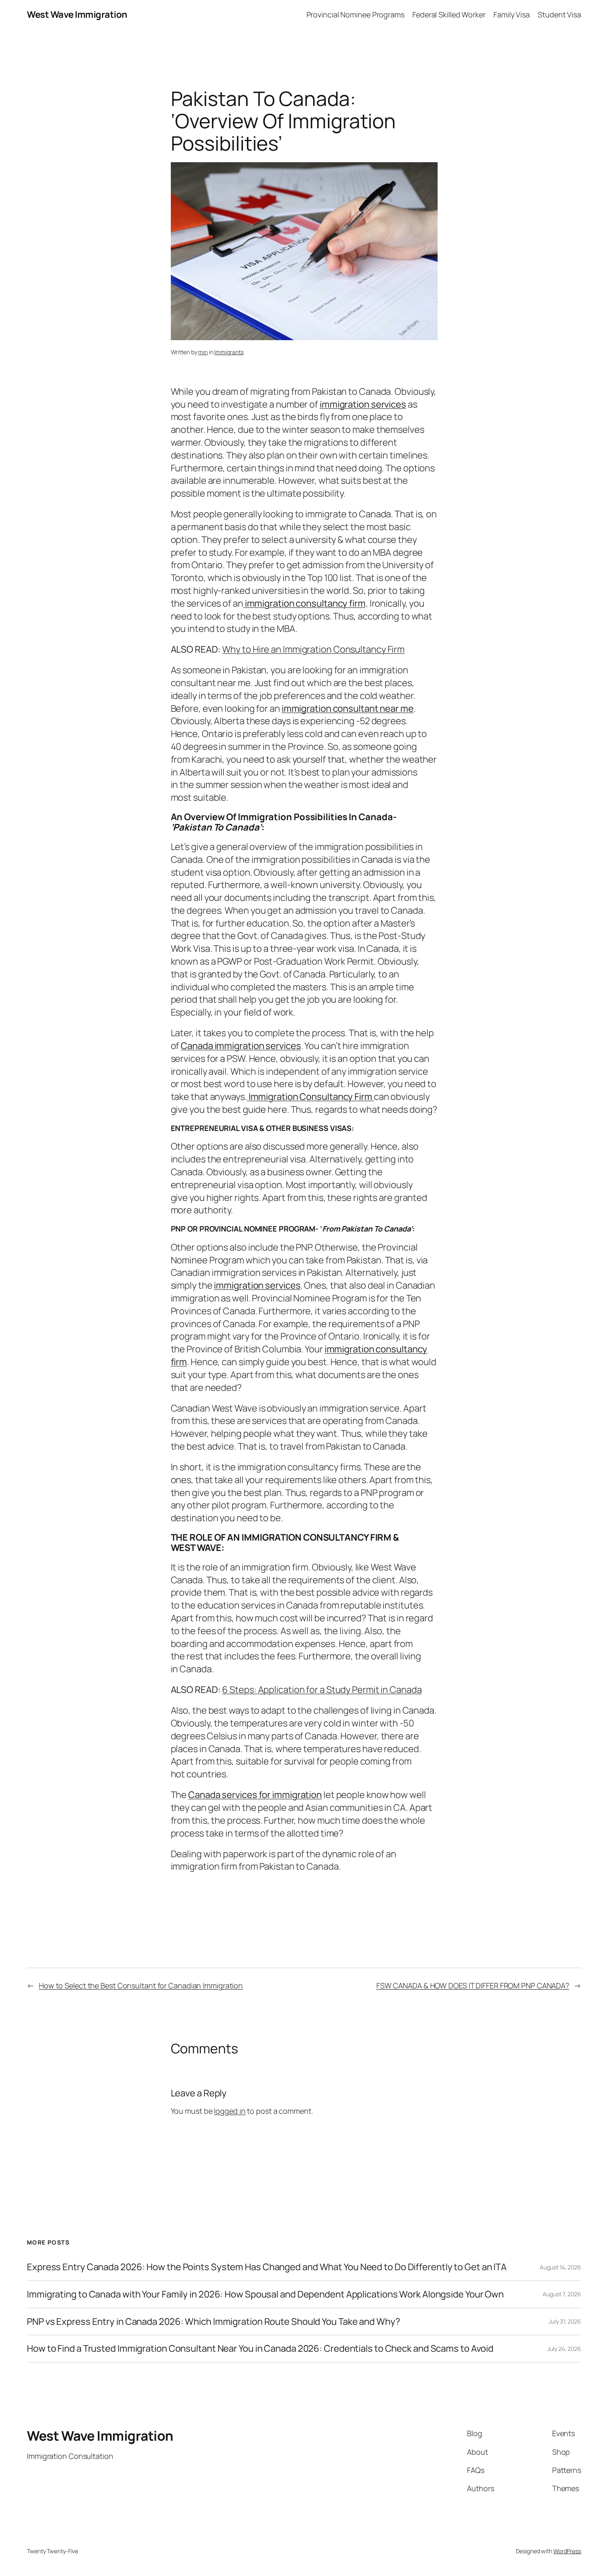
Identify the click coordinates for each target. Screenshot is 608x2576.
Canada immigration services (241, 1046)
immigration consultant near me (348, 708)
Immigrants (229, 352)
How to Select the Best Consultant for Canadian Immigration (141, 1985)
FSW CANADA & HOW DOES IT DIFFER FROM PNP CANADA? (473, 1985)
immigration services (363, 404)
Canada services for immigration (255, 1795)
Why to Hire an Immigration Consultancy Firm (313, 649)
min (203, 352)
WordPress (567, 2551)
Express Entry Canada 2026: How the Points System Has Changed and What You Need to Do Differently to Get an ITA (267, 2267)
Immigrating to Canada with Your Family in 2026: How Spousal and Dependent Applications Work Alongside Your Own (265, 2294)
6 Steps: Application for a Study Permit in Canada (322, 1690)
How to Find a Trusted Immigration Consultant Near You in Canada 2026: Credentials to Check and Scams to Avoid (260, 2349)
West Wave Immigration (77, 14)
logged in (230, 2111)
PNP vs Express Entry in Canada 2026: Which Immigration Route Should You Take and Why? (214, 2322)
